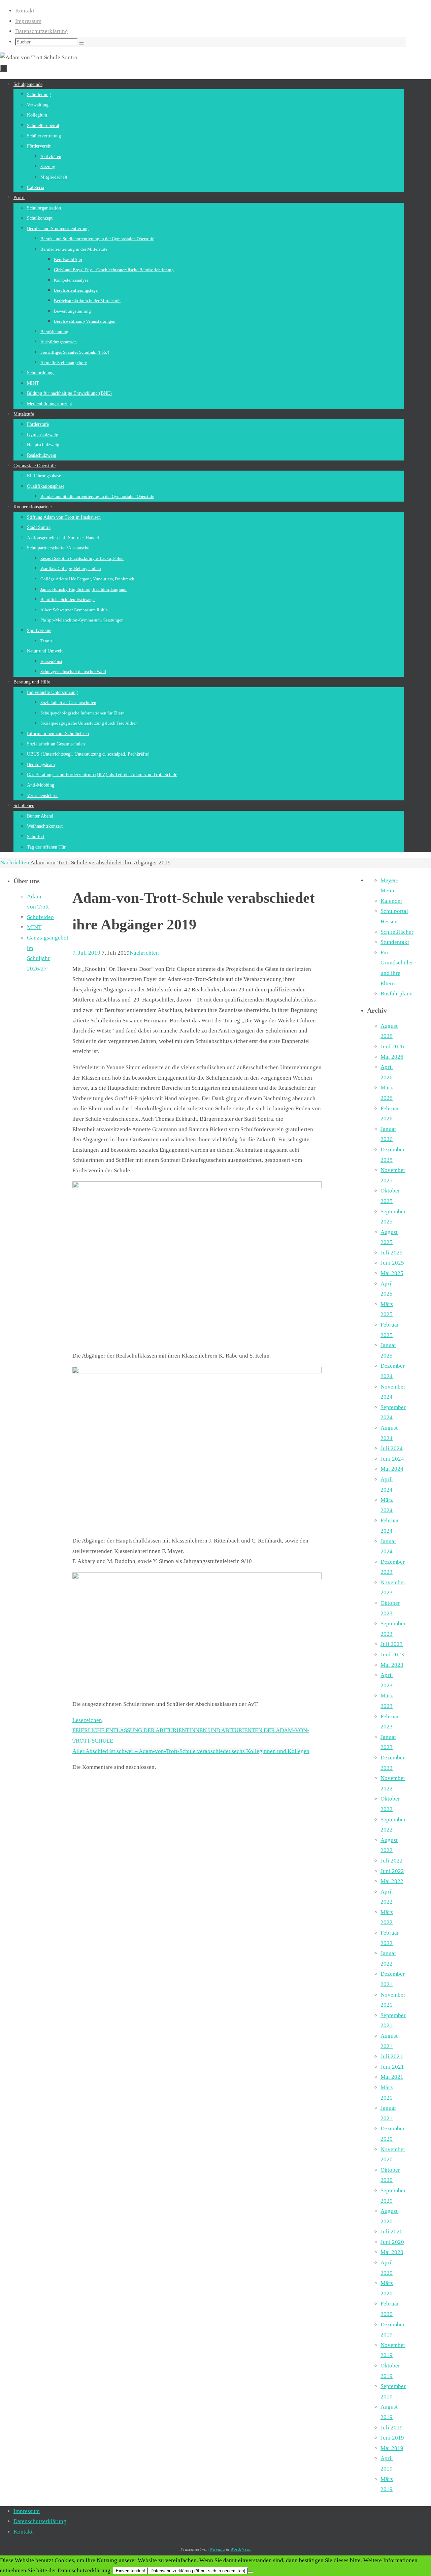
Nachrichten (15, 863)
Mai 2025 (392, 1273)
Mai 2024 (392, 1469)
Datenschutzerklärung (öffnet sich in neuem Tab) (198, 2571)
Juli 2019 (392, 2428)
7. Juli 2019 (86, 953)
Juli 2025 (392, 1253)
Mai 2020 (392, 2252)
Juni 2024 (392, 1459)
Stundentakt (395, 942)
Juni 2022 (392, 1871)
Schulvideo (40, 917)
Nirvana (217, 2549)
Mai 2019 (392, 2448)
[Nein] (251, 2572)
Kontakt (25, 11)
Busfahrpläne (396, 994)
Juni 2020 (392, 2242)
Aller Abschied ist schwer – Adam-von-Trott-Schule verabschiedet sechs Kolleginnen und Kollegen (191, 1751)
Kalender (391, 901)
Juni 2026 (392, 1046)
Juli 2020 (392, 2232)
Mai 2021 (392, 2077)
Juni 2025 (392, 1263)
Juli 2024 (392, 1448)
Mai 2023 (392, 1665)
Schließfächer (397, 932)
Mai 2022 (392, 1881)
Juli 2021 (392, 2056)
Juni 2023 (392, 1655)
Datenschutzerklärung (42, 31)
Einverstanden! (130, 2571)
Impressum (28, 21)
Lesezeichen (87, 1720)
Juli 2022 (392, 1861)
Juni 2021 (392, 2067)
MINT (34, 927)
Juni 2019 (392, 2438)
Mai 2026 (392, 1057)
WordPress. (241, 2549)
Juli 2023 (392, 1644)
